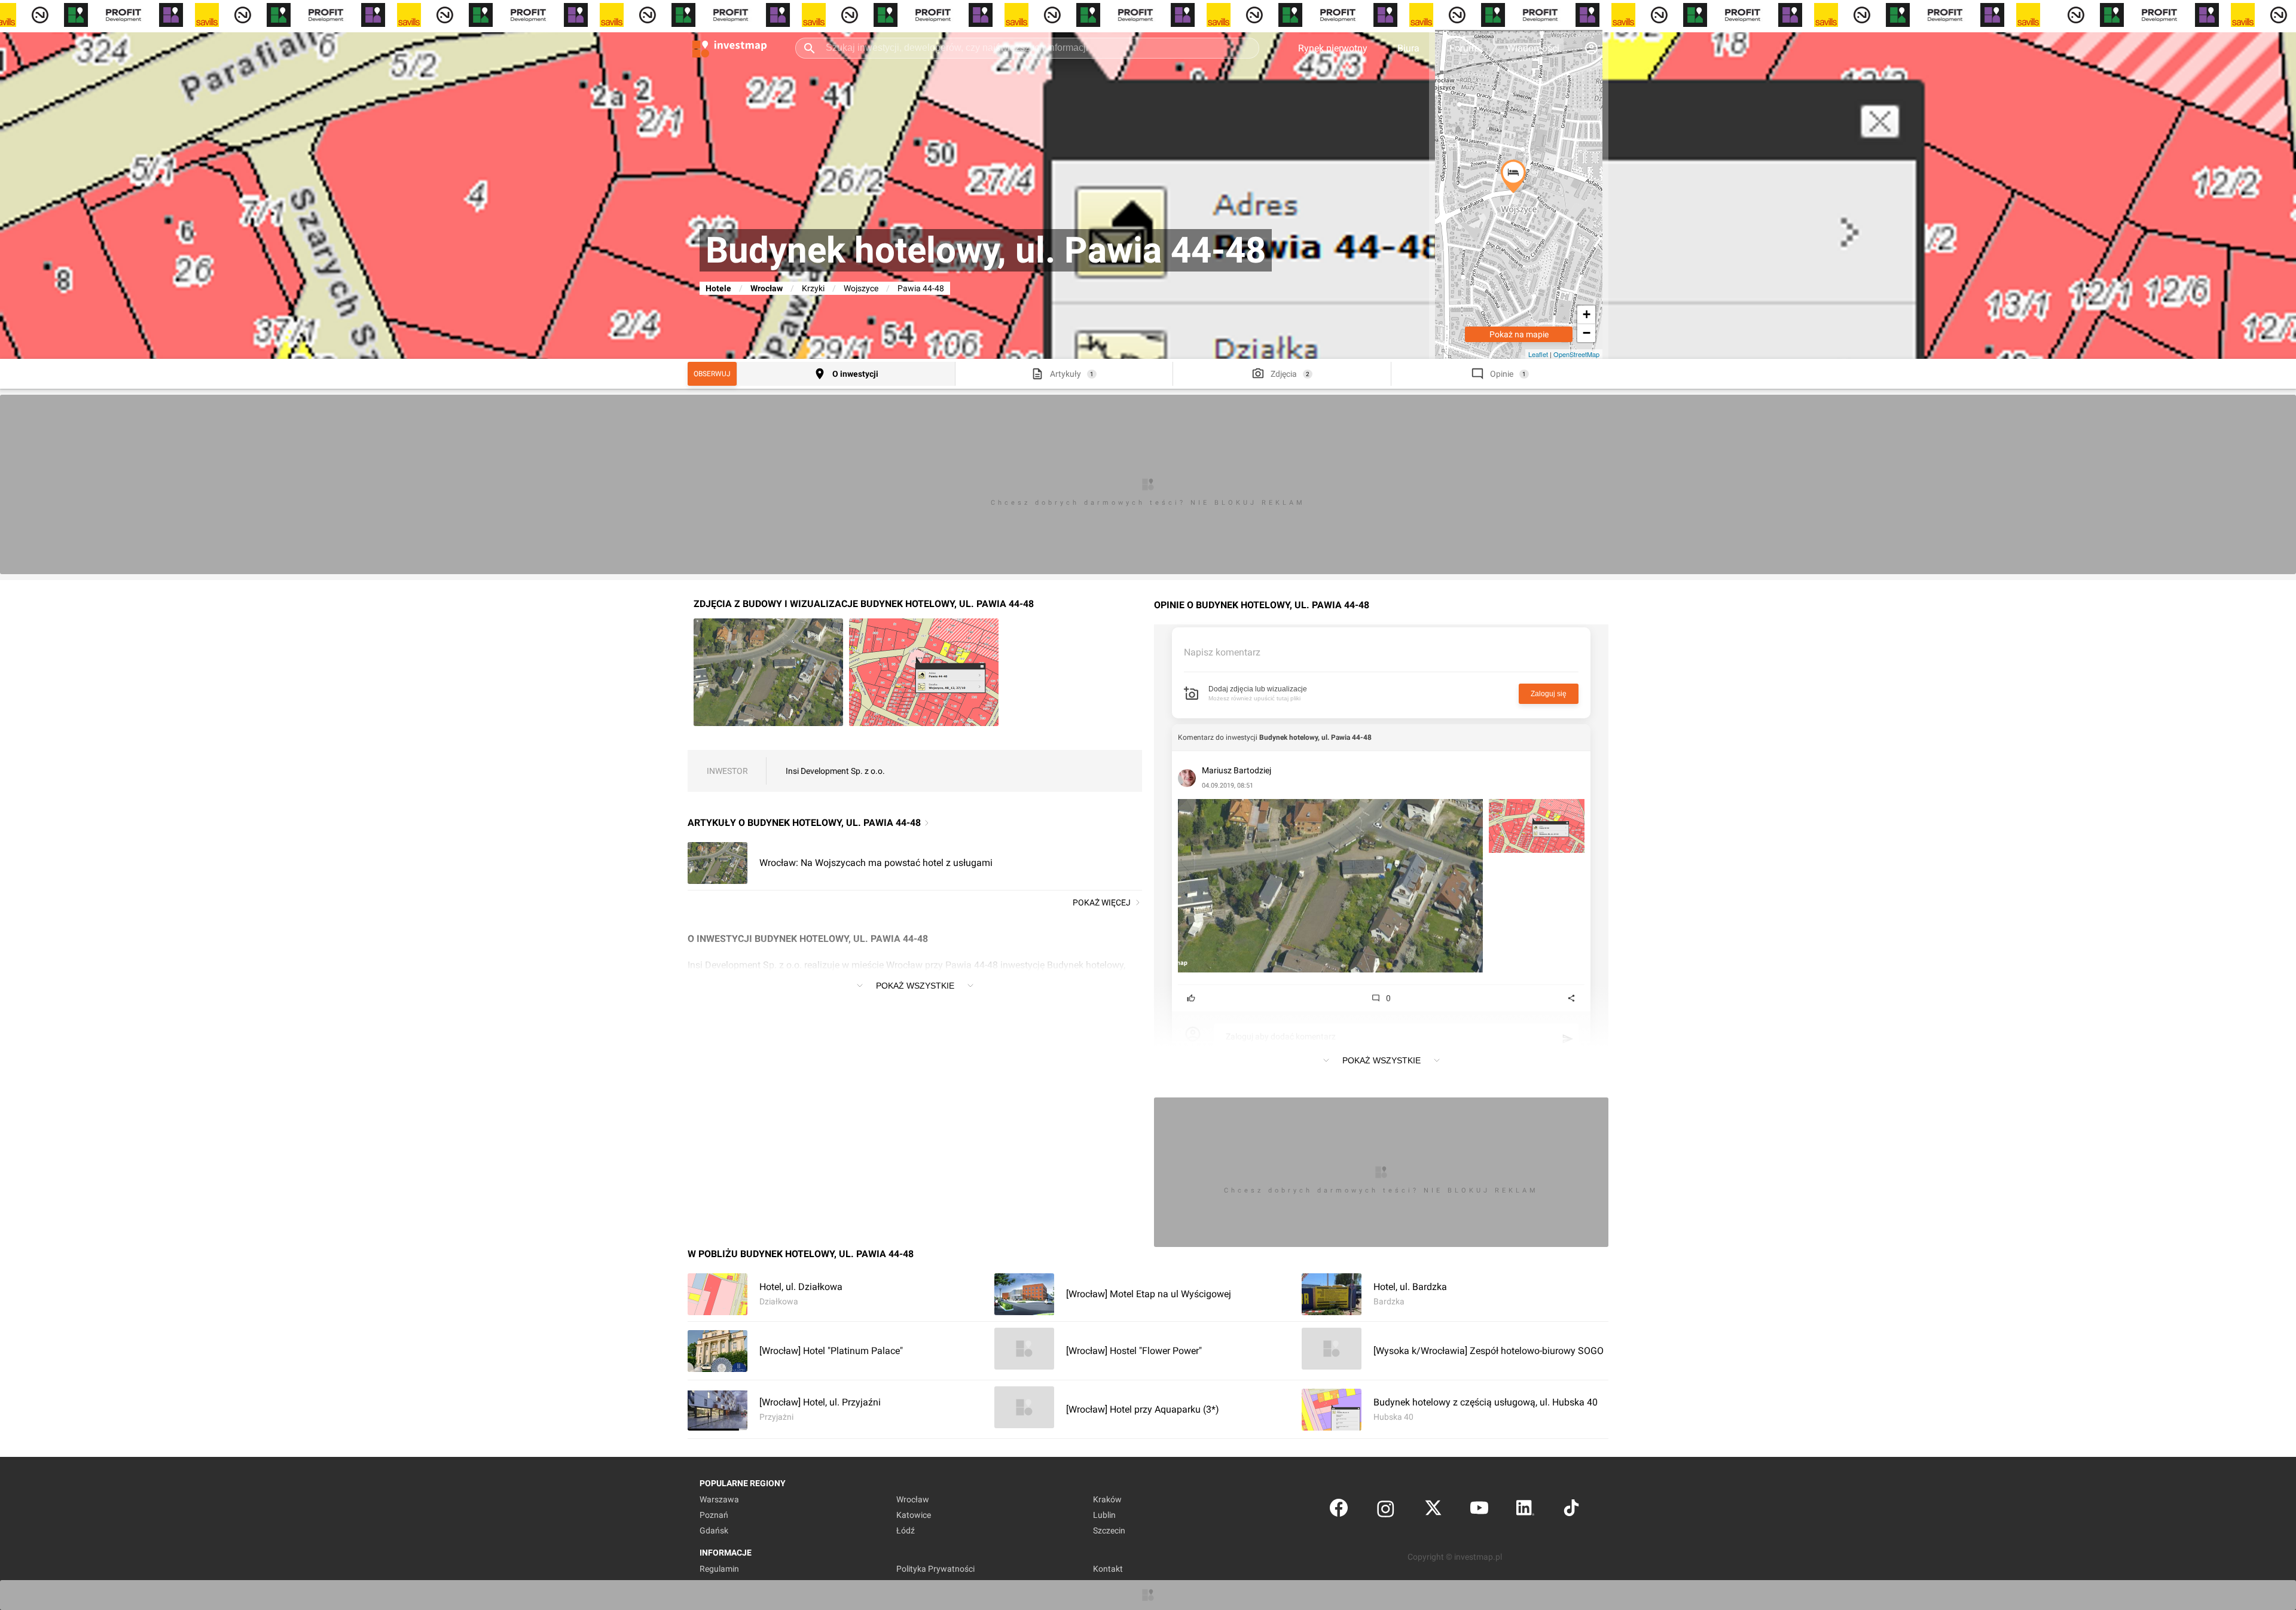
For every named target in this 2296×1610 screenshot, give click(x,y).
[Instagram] (1386, 1510)
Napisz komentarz (1222, 652)
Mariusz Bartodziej (1236, 770)
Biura (1408, 48)
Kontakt (1108, 1569)
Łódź (906, 1530)
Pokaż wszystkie (915, 986)
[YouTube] (1479, 1510)
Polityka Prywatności (935, 1569)
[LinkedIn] (1525, 1510)
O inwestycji (855, 374)
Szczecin (1109, 1530)
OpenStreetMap (1576, 354)
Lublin (1104, 1515)
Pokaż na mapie (1519, 334)
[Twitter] (1433, 1510)
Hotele (718, 288)
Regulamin (719, 1569)
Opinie (1502, 374)
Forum (1463, 48)
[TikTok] (1571, 1510)
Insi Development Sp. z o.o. (835, 771)
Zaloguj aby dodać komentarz (1281, 1036)
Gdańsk (714, 1530)
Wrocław (767, 288)
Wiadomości (1533, 48)
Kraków (1107, 1499)
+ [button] (1587, 314)
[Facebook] (1339, 1510)
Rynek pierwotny (1333, 48)
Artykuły (1065, 374)
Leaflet (1538, 354)
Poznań (714, 1515)
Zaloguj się (1549, 694)
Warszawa (719, 1499)
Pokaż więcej (1102, 902)
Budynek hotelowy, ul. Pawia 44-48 (1315, 737)
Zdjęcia (1284, 374)
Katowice (914, 1515)
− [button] (1587, 333)
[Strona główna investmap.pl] (729, 48)
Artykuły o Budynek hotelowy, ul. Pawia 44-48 (804, 823)
